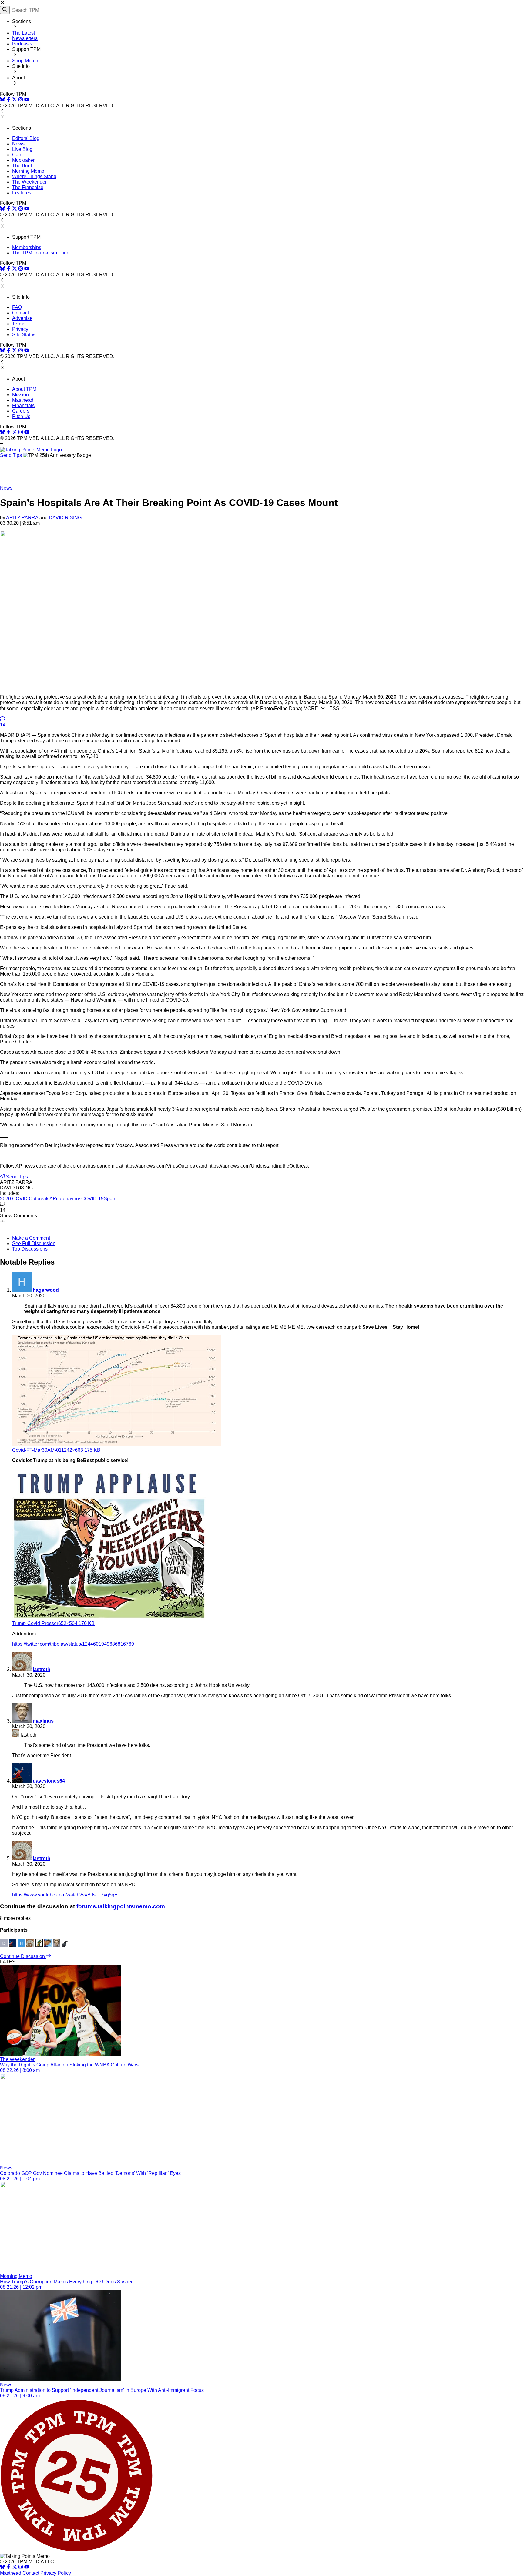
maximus (43, 1721)
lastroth (42, 1669)
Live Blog (22, 149)
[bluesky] (2, 100)
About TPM (24, 389)
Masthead (23, 400)
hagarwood (46, 1290)
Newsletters (25, 38)
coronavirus (69, 1199)
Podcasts (22, 44)
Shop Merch (25, 61)
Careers (21, 411)
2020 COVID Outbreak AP (28, 1199)
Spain (110, 1199)
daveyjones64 (49, 1781)
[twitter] (15, 2568)
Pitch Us (21, 416)
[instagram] (21, 100)
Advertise (22, 318)
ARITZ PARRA (22, 518)
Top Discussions (30, 1249)
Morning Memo (28, 171)
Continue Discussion (23, 1956)
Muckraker (23, 160)
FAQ (17, 307)
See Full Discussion (34, 1243)
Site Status (24, 335)
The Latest (24, 33)
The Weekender (29, 182)
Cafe (17, 155)
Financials (23, 406)
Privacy (20, 329)
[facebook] (8, 100)
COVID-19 (92, 1199)
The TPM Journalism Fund (41, 253)
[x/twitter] (15, 100)
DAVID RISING (65, 518)
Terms (19, 324)
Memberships (27, 247)
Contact (20, 313)
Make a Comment (31, 1238)
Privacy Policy (56, 2573)
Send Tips (11, 455)
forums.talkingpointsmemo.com (121, 1906)
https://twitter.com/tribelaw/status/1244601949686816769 (73, 1644)
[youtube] (27, 100)
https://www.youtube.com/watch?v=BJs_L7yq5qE (65, 1895)
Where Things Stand (34, 176)
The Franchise (28, 187)
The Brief (22, 166)
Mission (20, 395)
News (18, 144)
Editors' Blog (26, 138)
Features (22, 193)
